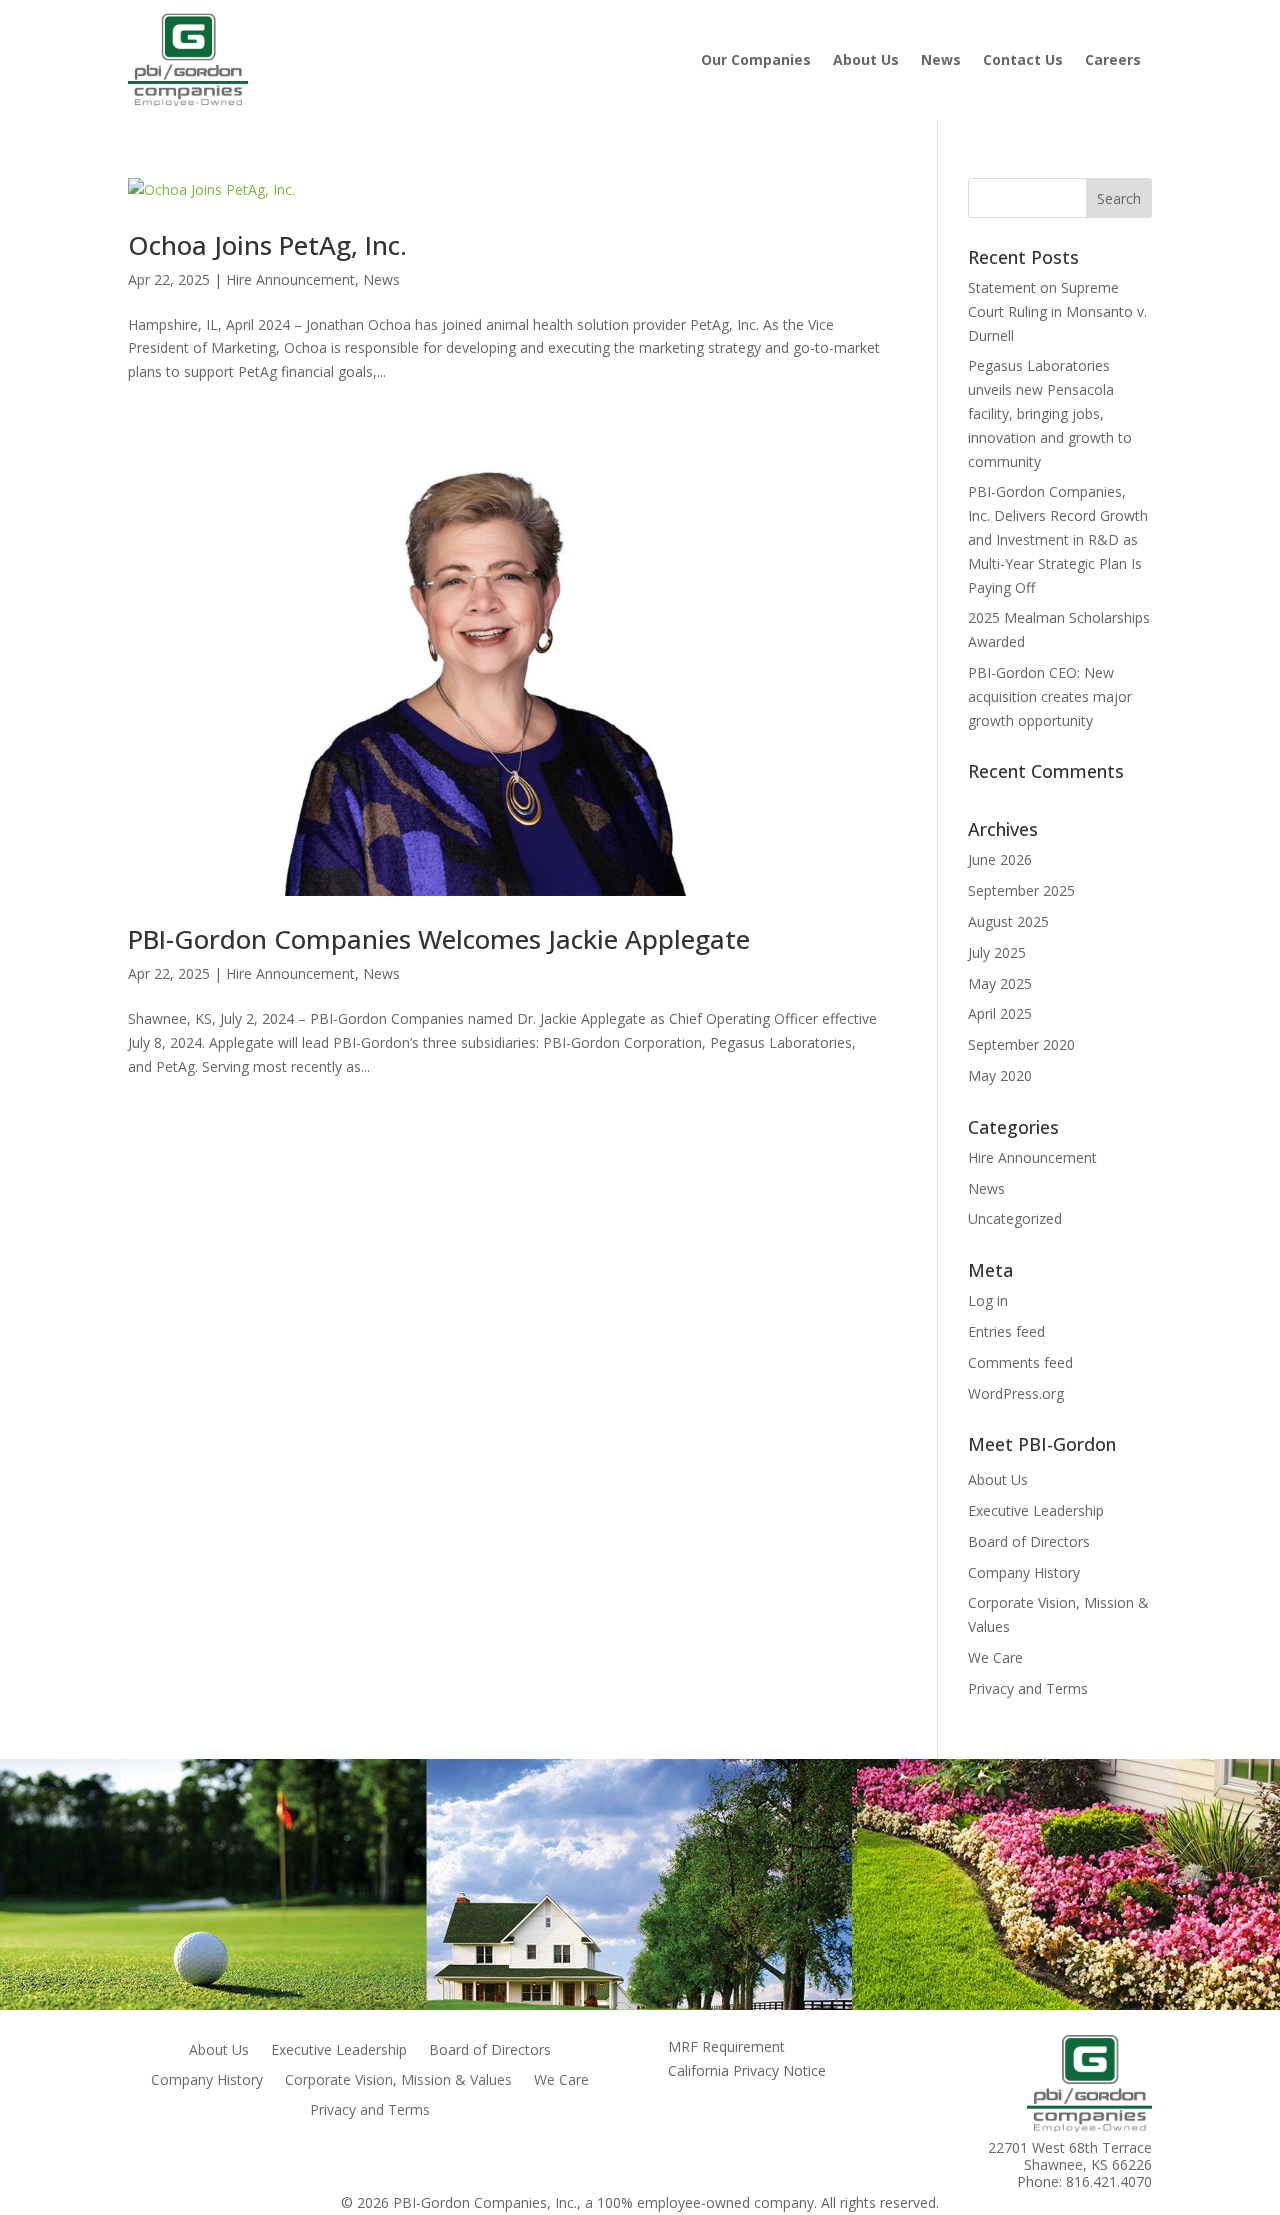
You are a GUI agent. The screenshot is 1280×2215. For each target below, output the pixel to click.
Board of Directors (1029, 1541)
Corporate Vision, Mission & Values (398, 2081)
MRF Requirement (726, 2046)
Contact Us (1023, 59)
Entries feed (1006, 1331)
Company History (1024, 1572)
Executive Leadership (1036, 1510)
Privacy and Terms (1028, 1688)
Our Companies (756, 59)
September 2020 (1021, 1044)
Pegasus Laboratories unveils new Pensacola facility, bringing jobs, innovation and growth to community (1050, 413)
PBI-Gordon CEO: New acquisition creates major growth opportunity (1050, 696)
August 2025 (1008, 921)
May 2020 (1000, 1075)
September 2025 (1021, 890)
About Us (866, 59)
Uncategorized (1015, 1218)
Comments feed (1020, 1362)
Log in (988, 1300)
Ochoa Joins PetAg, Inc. (267, 245)
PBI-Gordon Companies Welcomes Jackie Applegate (439, 939)
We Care (995, 1657)
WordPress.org (1016, 1393)
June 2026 (1000, 859)
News (941, 59)
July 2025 (997, 952)
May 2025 (1000, 983)
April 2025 (1000, 1013)
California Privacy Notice (747, 2070)
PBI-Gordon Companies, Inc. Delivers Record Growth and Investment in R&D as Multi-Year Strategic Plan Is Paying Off (1058, 539)
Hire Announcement (290, 279)
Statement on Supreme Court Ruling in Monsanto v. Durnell (1057, 311)
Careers (1113, 59)
